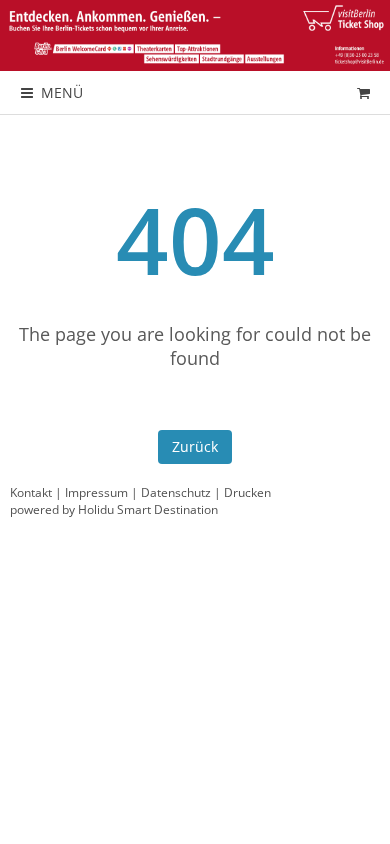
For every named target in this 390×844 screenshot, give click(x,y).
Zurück (195, 446)
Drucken (247, 492)
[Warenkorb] (363, 92)
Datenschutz (176, 492)
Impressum (96, 492)
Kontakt (31, 492)
